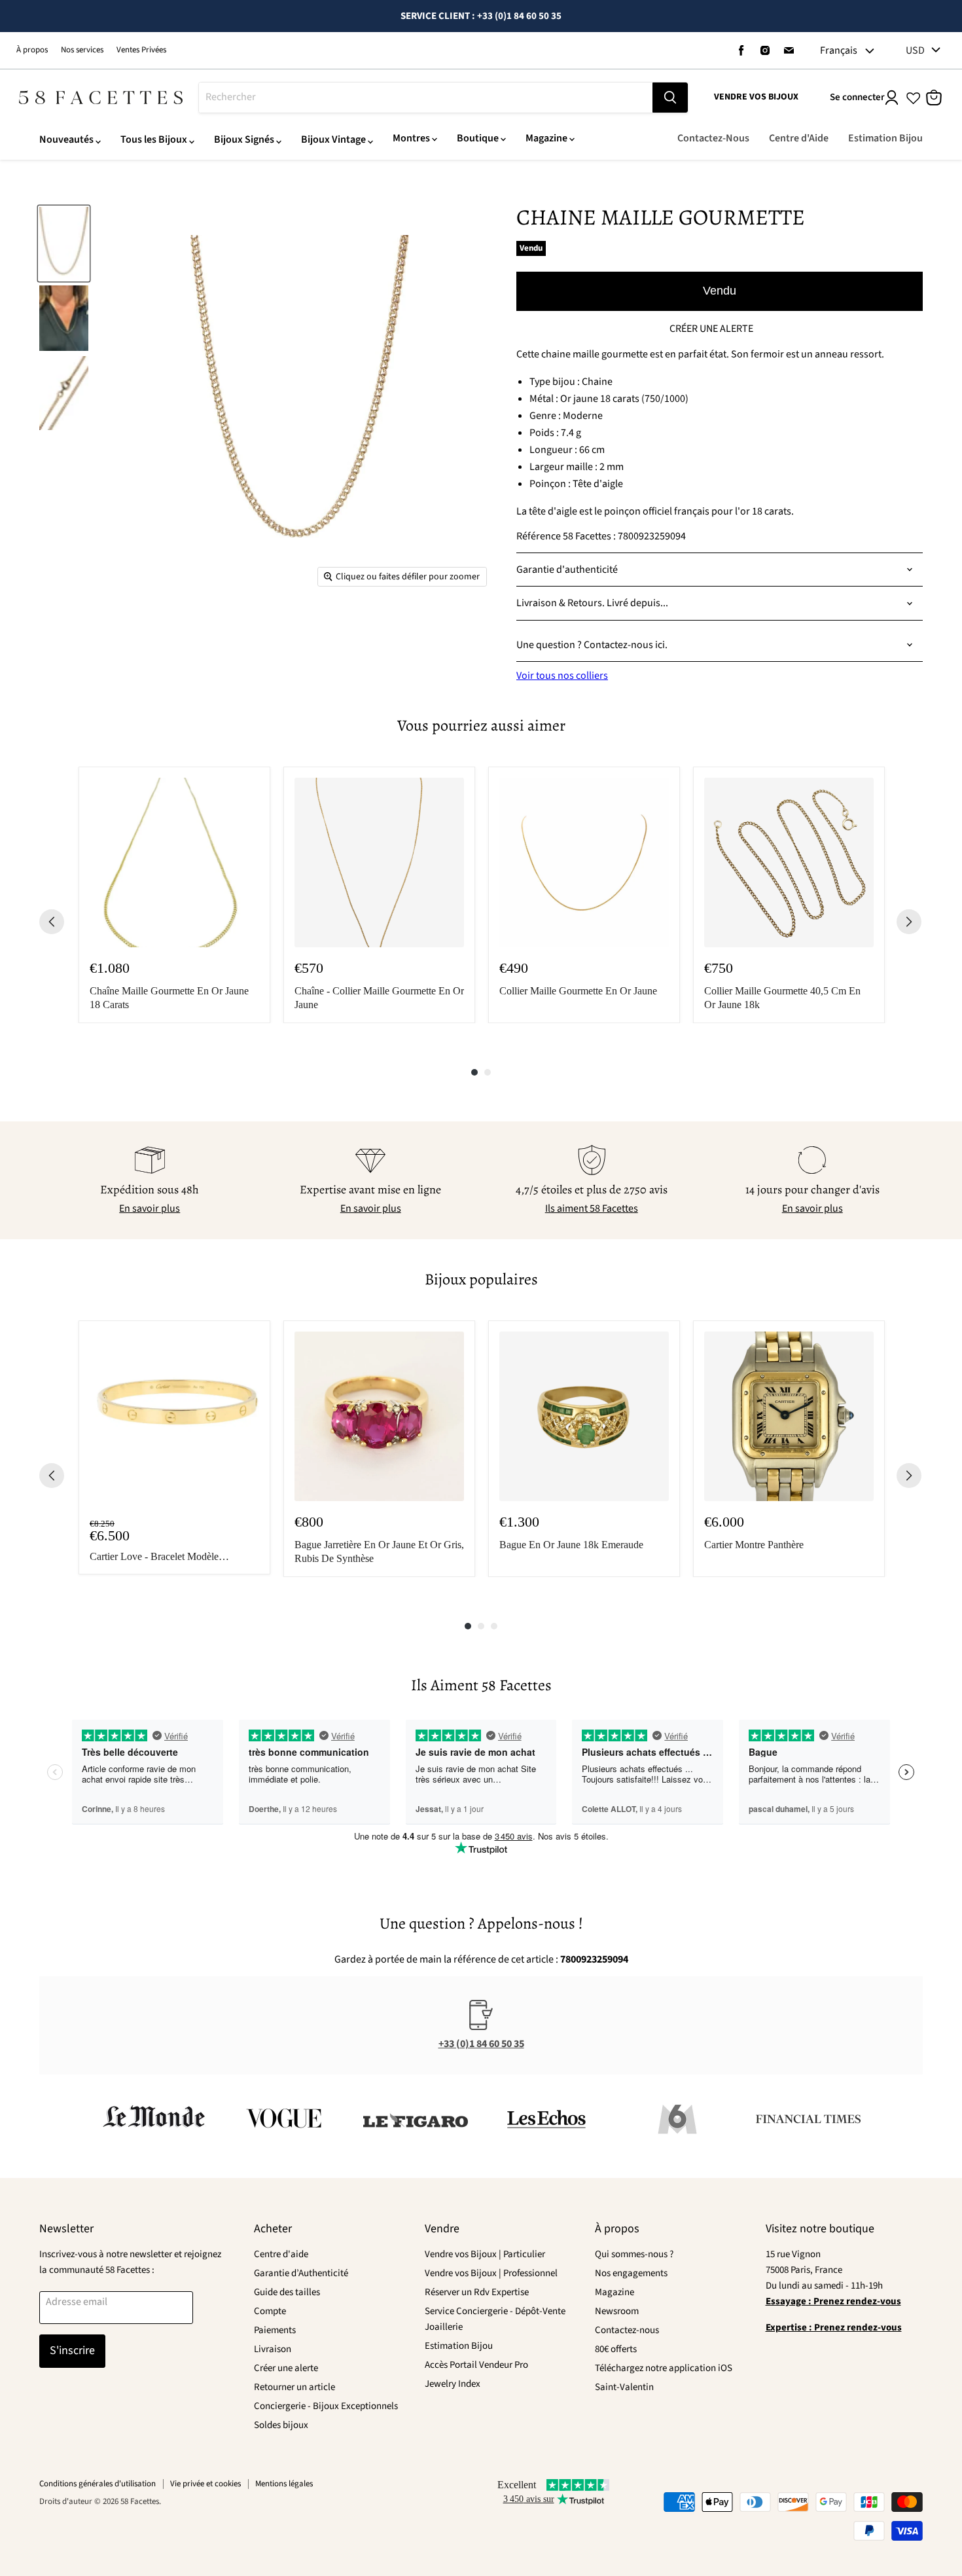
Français (839, 50)
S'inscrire (72, 2350)
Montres (411, 138)
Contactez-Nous (713, 138)
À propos (32, 50)
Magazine (546, 138)
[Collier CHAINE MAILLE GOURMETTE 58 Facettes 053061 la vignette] (64, 244)
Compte (270, 2311)
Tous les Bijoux (154, 139)
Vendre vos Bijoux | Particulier (485, 2254)
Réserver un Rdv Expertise (477, 2292)
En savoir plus (150, 1208)
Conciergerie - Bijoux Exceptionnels (326, 2406)
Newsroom (617, 2311)
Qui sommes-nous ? (634, 2254)
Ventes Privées (141, 50)
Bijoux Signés (244, 139)
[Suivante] (909, 922)
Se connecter (857, 97)
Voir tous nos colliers (562, 676)
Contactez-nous (627, 2330)
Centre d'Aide (799, 138)
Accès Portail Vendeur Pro (476, 2365)
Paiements (275, 2330)
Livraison (273, 2349)
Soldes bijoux (281, 2425)
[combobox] (426, 98)
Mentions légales (284, 2484)
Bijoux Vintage (333, 139)
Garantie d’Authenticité (301, 2273)
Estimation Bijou (885, 138)
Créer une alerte (286, 2368)
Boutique (478, 138)
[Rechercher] (670, 98)
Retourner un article (294, 2387)
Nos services (82, 50)
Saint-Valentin (624, 2387)
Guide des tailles (287, 2292)
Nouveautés (66, 139)
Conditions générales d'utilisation (98, 2484)
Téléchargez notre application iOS (664, 2368)
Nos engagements (631, 2273)
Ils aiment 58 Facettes (592, 1208)
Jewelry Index (453, 2384)
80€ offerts (616, 2349)
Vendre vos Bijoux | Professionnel (491, 2273)
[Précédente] (52, 922)
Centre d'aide (281, 2254)
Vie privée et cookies (205, 2484)
